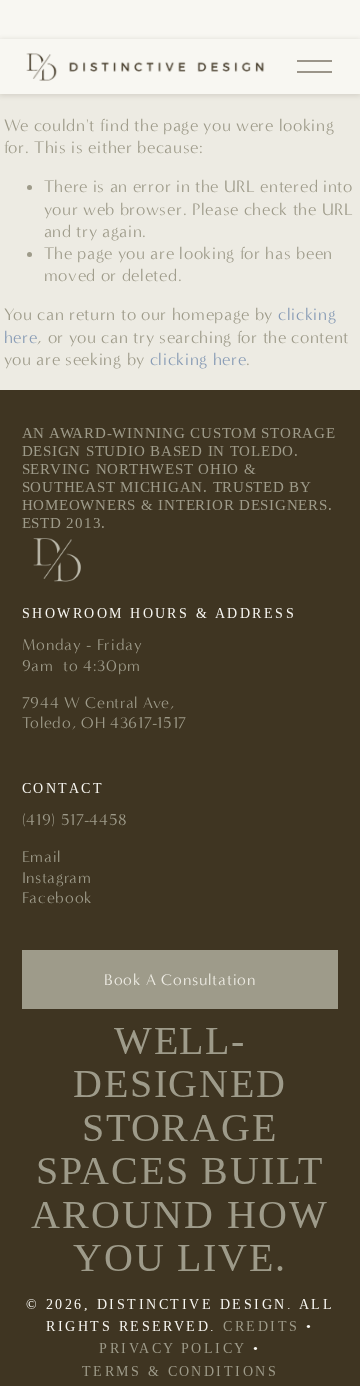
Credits (261, 1326)
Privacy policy (173, 1348)
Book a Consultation (180, 979)
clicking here (198, 359)
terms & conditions (180, 1371)
